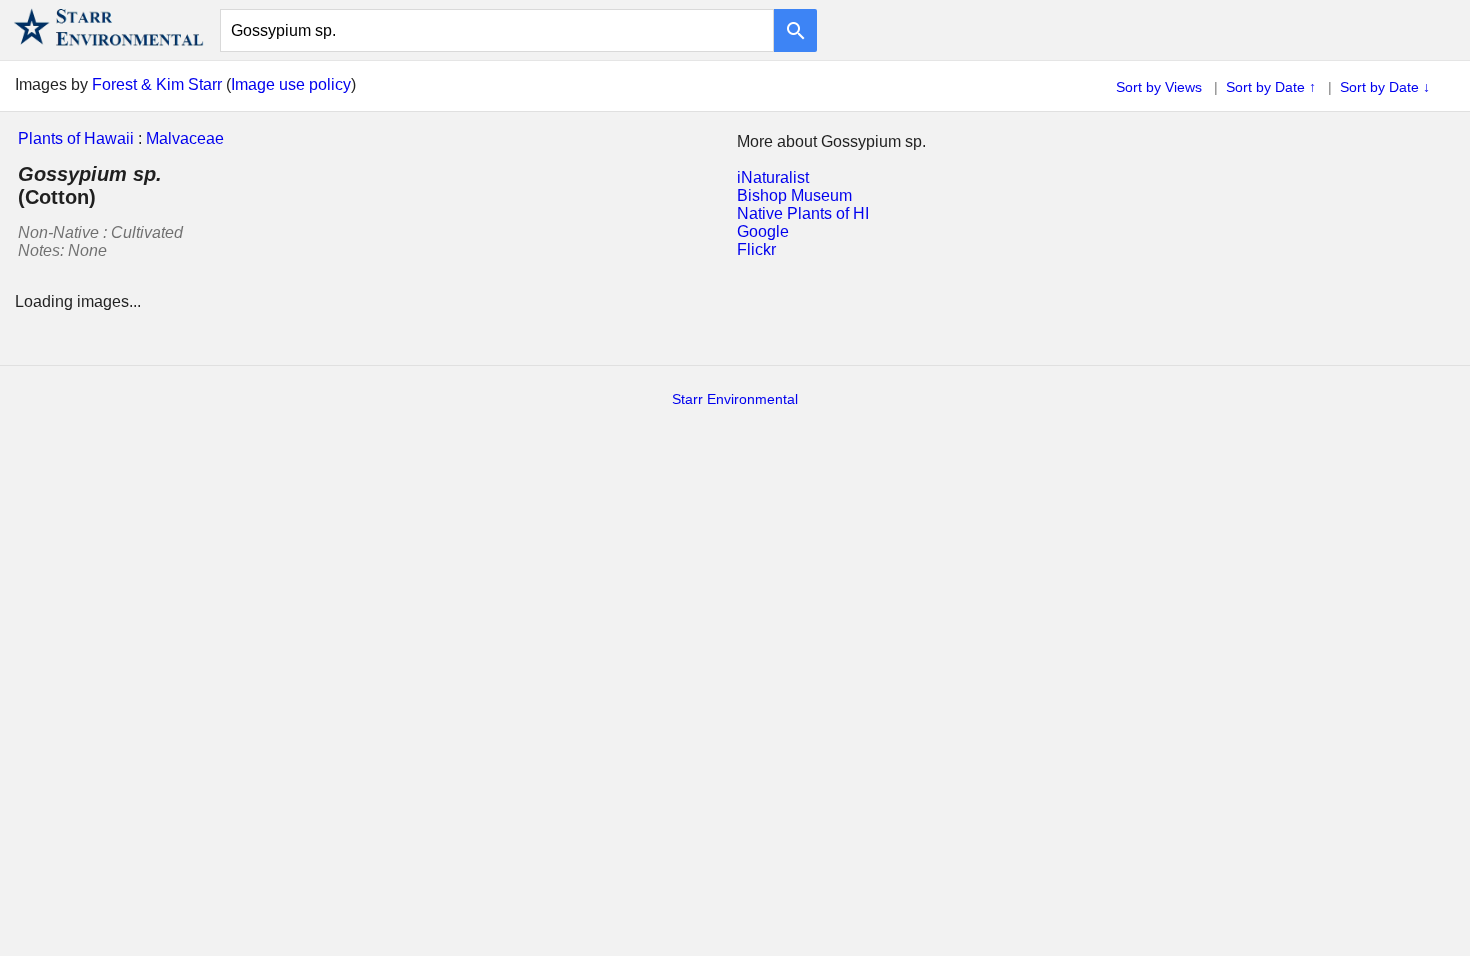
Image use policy (291, 84)
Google (763, 231)
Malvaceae (185, 138)
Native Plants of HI (803, 213)
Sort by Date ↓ (1385, 87)
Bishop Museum (794, 195)
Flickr (756, 249)
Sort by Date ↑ (1271, 87)
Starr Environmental (735, 399)
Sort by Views (1159, 87)
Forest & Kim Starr (157, 84)
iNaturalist (773, 177)
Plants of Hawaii (76, 138)
